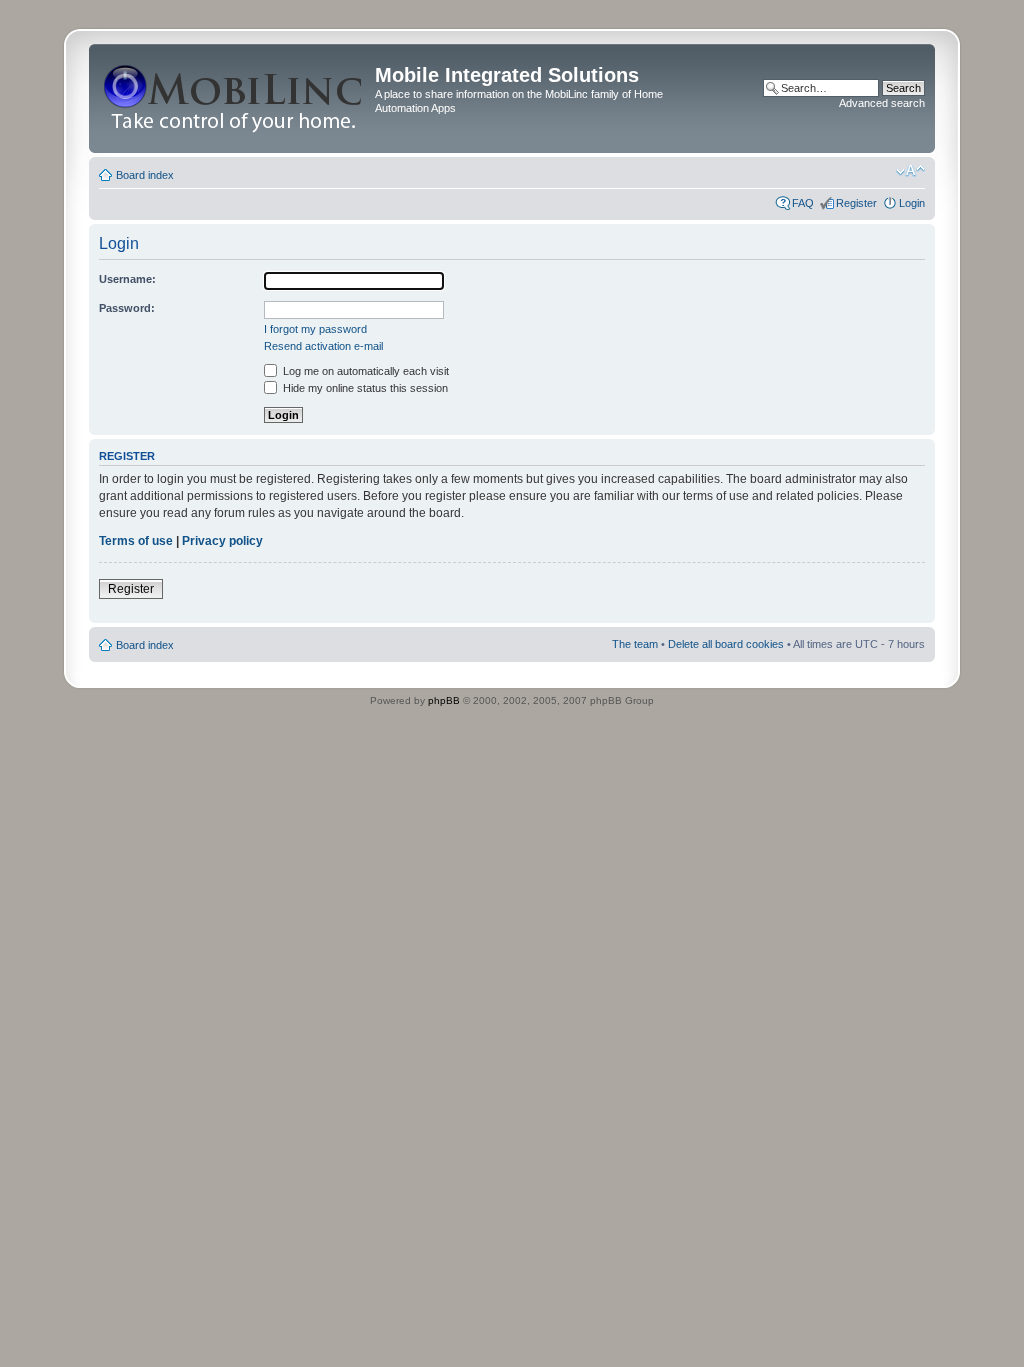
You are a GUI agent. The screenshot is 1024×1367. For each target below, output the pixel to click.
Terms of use (136, 541)
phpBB (444, 700)
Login (912, 203)
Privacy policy (222, 541)
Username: (127, 279)
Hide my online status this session (364, 388)
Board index (145, 175)
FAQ (803, 203)
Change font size (910, 171)
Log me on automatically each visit (364, 371)
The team (635, 644)
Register (856, 203)
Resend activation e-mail (323, 346)
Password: (127, 308)
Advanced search (882, 103)
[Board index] (234, 98)
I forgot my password (315, 329)
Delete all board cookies (726, 644)
